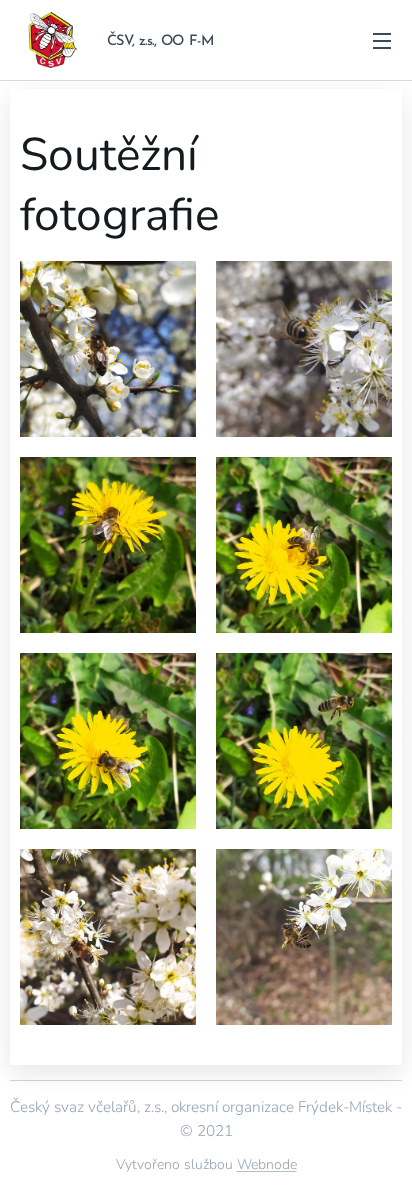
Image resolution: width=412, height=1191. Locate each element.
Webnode (267, 1164)
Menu (382, 40)
